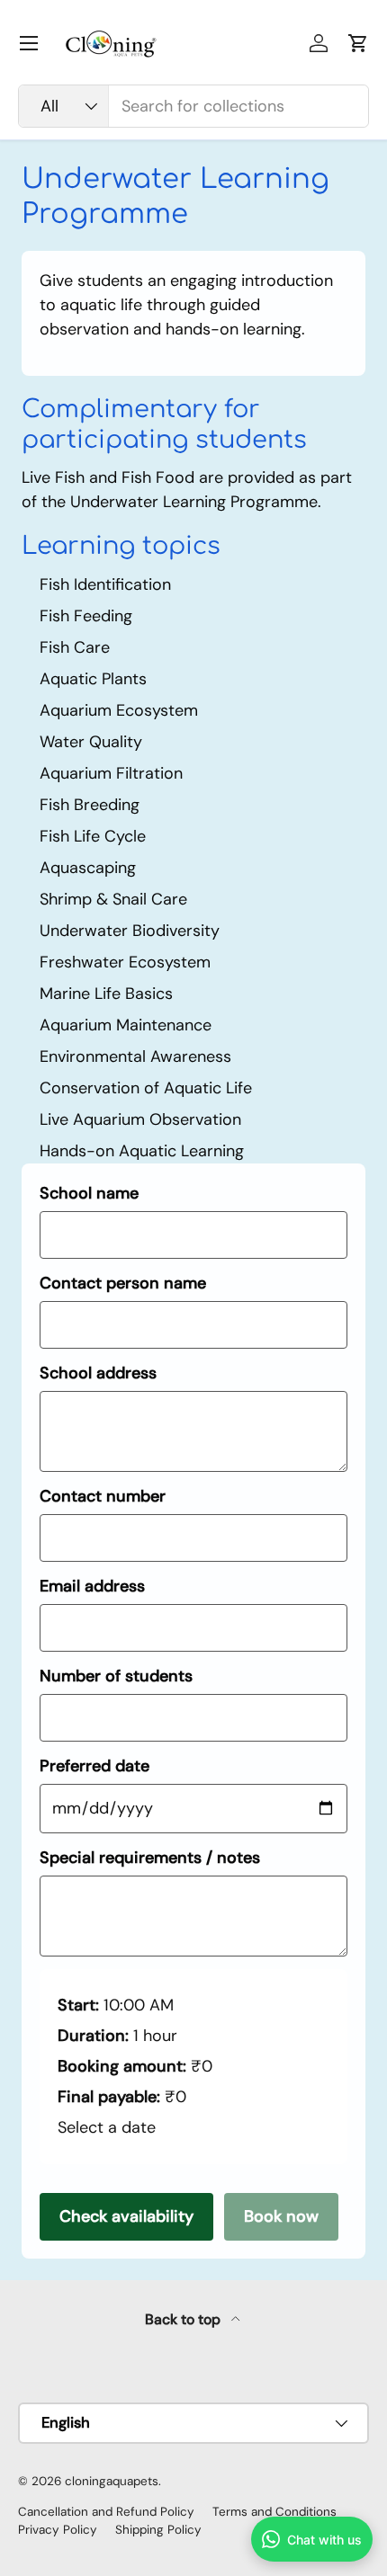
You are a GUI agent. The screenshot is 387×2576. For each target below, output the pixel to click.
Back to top (184, 2319)
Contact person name (123, 1283)
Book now (281, 2216)
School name (89, 1193)
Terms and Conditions (274, 2512)
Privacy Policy (58, 2530)
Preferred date (94, 1766)
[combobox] (193, 106)
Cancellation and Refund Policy (106, 2512)
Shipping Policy (158, 2530)
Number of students (116, 1676)
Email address (92, 1586)
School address (98, 1373)
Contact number (103, 1496)
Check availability (126, 2216)
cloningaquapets (112, 2481)
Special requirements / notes (150, 1858)
